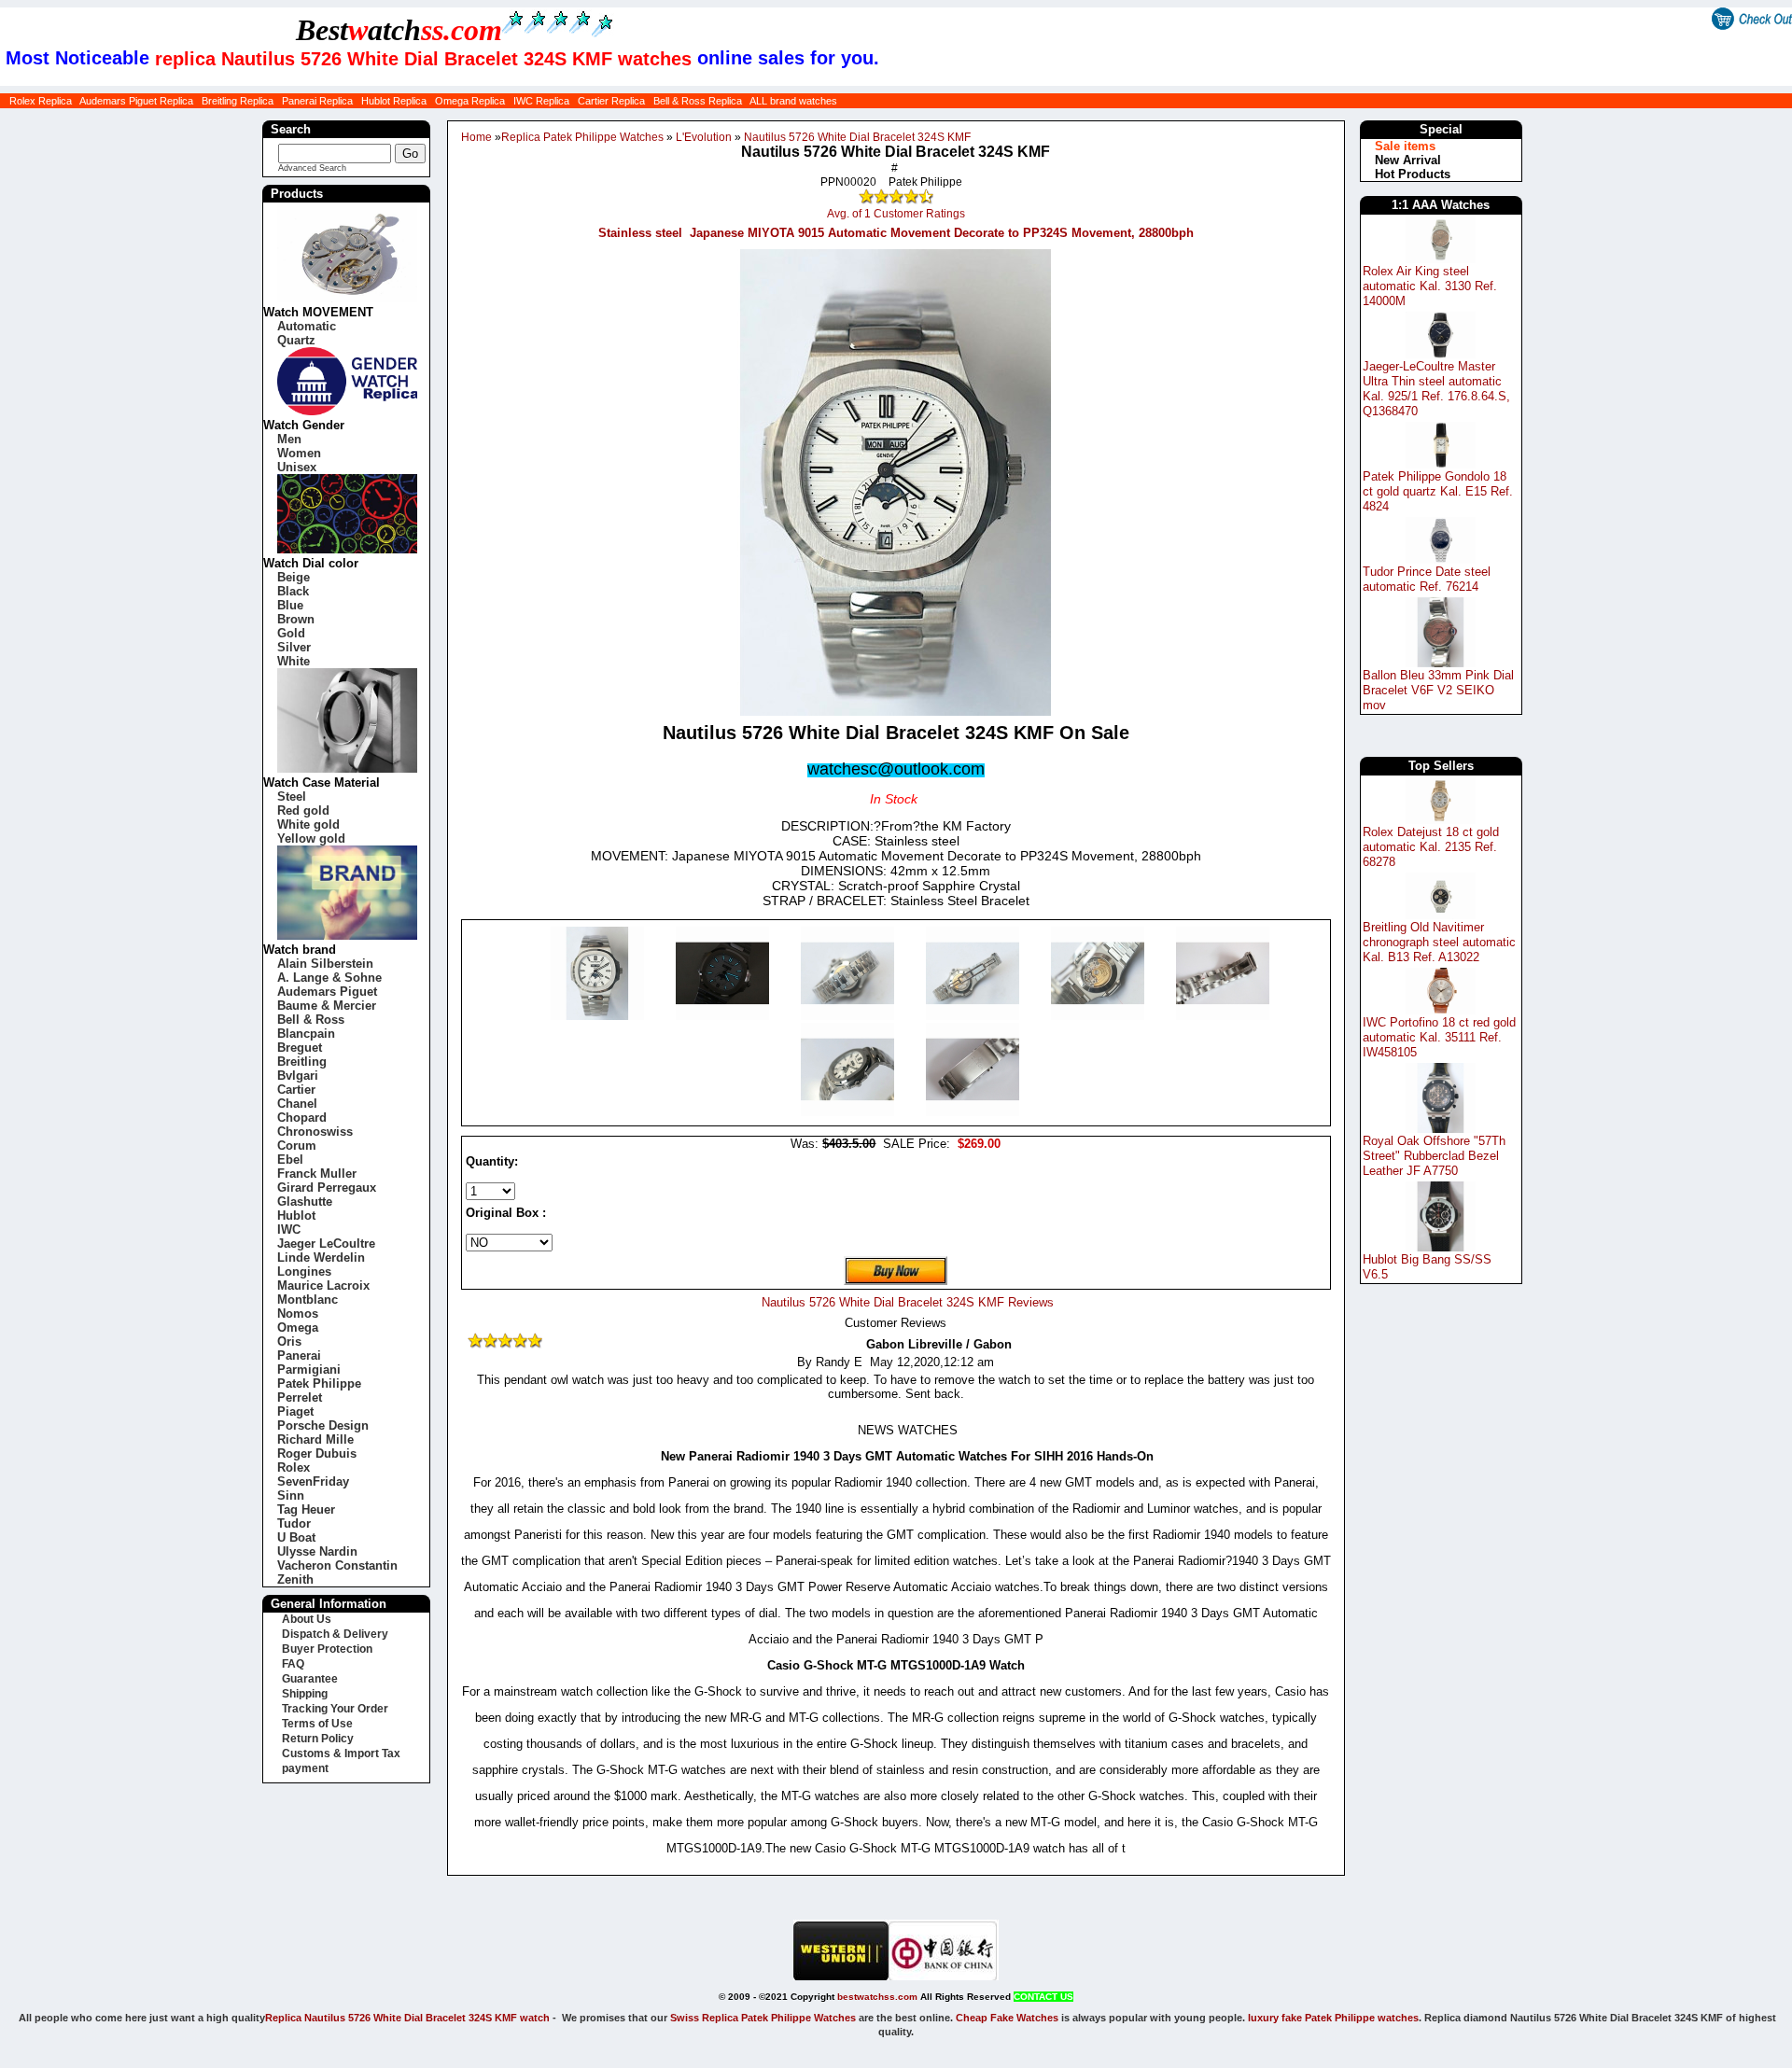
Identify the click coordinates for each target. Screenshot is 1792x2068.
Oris (289, 1341)
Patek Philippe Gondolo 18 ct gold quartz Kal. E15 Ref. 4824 (1438, 491)
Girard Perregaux (327, 1188)
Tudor (294, 1523)
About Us (307, 1619)
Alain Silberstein (325, 964)
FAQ (293, 1664)
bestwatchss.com (877, 1997)
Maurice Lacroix (323, 1286)
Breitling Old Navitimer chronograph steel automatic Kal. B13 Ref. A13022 (1439, 942)
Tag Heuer (306, 1509)
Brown (296, 619)
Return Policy (318, 1739)
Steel (292, 796)
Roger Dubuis (317, 1453)
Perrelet (300, 1397)
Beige (294, 577)
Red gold (303, 810)
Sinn (291, 1495)
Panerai (299, 1355)
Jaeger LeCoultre (326, 1244)
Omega (298, 1327)
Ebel (290, 1160)
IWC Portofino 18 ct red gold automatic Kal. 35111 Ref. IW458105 (1439, 1037)
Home (476, 137)
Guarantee (310, 1679)
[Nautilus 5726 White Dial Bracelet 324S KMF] (599, 1016)
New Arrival (1408, 160)
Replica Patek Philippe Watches (582, 137)
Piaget (295, 1411)
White (294, 661)
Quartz (296, 340)
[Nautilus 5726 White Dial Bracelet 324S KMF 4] (1099, 1016)
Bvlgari (298, 1076)
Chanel (297, 1104)
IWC (289, 1230)
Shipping (305, 1694)
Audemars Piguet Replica (136, 101)
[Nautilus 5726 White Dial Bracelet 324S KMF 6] (849, 1112)
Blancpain (306, 1034)
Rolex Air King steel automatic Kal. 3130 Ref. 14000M (1430, 286)
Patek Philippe (319, 1383)
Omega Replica (470, 101)
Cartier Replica (611, 101)
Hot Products (1413, 174)
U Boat (296, 1537)
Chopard (302, 1118)
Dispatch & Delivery (335, 1634)
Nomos (298, 1313)
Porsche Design (323, 1425)
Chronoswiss (315, 1132)
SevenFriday (313, 1481)
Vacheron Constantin (337, 1565)
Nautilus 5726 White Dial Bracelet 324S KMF (857, 137)
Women (299, 453)
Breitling (302, 1062)
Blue (290, 605)
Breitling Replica (238, 101)
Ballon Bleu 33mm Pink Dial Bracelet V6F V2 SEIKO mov (1438, 690)
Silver (294, 647)
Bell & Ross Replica (698, 101)
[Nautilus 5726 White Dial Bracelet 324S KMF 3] (974, 1016)
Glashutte (305, 1202)
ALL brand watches (793, 101)
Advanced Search (312, 168)
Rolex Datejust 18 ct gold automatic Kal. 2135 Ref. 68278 (1431, 847)
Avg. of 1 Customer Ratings (896, 214)
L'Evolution (704, 137)
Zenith (295, 1579)
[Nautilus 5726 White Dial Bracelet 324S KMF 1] (724, 1016)
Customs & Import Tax (341, 1754)
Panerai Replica (317, 101)
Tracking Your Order (335, 1709)
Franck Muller (317, 1174)
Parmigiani (309, 1369)
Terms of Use (317, 1724)
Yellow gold (311, 838)
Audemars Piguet (327, 992)
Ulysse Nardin (317, 1551)
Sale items (1405, 146)
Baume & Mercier (327, 1006)
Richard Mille (315, 1439)
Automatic (307, 326)
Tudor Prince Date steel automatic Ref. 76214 (1427, 579)
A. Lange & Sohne (329, 978)
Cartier (296, 1090)
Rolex (294, 1467)
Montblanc (308, 1299)
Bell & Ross (311, 1020)
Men (289, 439)
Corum (297, 1146)
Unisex (297, 467)
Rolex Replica (41, 101)
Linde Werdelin (321, 1258)
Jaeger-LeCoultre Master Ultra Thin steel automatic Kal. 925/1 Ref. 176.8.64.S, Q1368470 (1436, 389)
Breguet (300, 1048)
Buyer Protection (327, 1649)
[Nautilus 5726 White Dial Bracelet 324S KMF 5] (1223, 1016)
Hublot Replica (394, 101)
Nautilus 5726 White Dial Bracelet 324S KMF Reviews (908, 1302)
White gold (308, 824)
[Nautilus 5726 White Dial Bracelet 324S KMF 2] (849, 1016)
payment (305, 1768)
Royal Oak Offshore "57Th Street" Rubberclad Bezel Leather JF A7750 (1434, 1156)
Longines (304, 1272)
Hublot (296, 1216)
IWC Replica (541, 101)
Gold (291, 633)
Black (293, 591)
